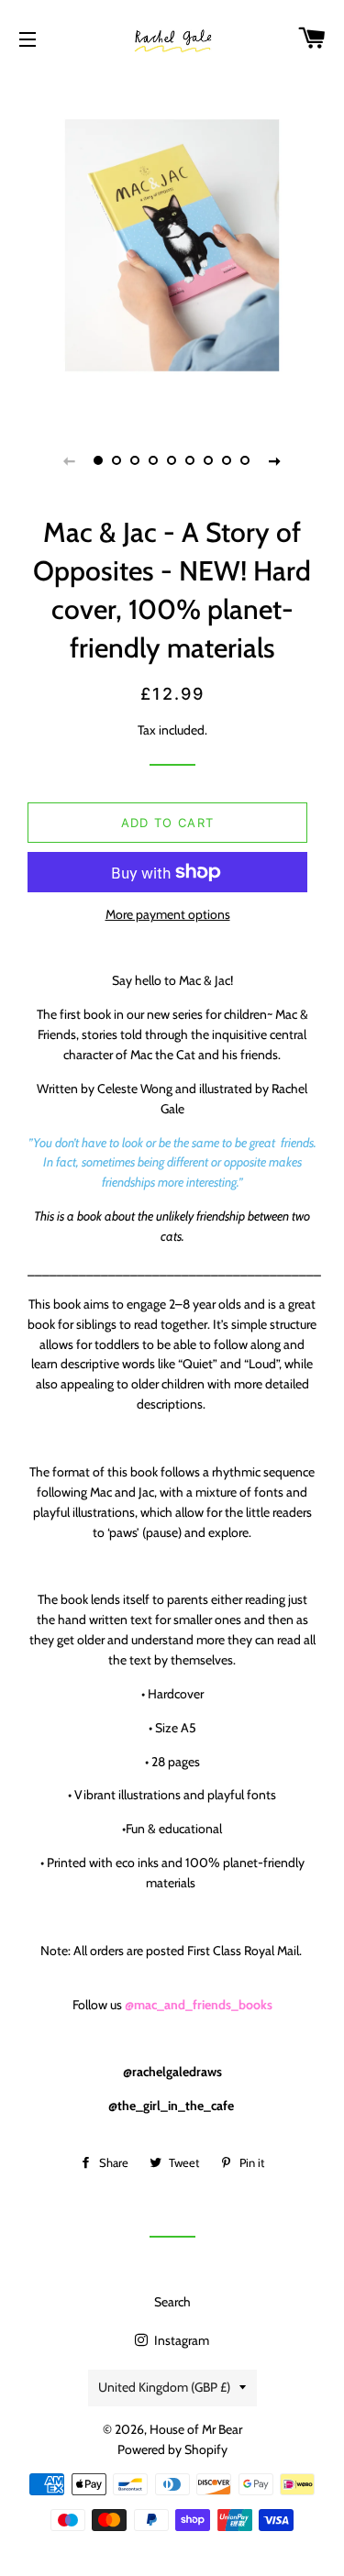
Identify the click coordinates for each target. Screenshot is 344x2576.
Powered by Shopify (172, 2449)
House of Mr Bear (196, 2429)
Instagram (180, 2340)
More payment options (168, 914)
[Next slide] (275, 460)
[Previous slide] (70, 460)
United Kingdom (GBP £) (164, 2387)
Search (172, 2302)
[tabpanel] (172, 245)
